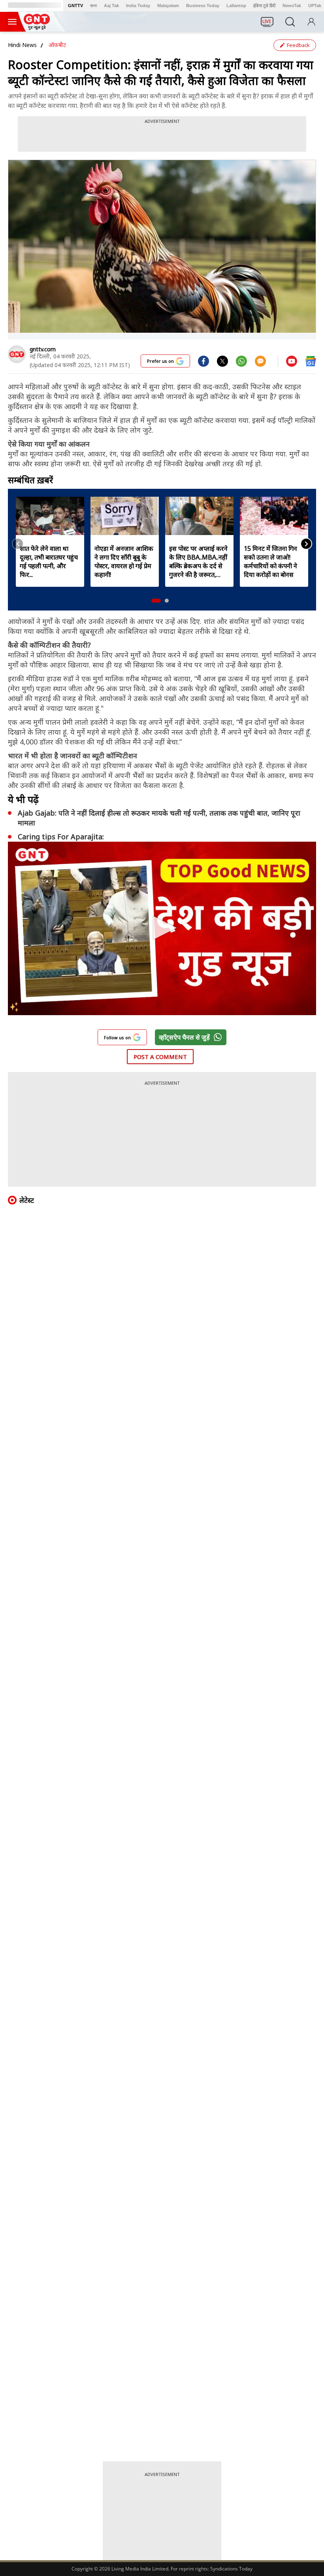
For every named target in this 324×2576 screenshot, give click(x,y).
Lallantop (236, 6)
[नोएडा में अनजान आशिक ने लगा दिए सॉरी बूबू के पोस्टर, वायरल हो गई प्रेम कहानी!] (125, 516)
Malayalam (168, 6)
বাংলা (93, 6)
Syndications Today (231, 2569)
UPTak (315, 6)
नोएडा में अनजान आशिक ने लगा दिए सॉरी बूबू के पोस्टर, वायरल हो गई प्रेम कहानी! (124, 562)
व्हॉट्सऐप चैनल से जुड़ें (184, 1037)
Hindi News (22, 45)
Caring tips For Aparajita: (61, 837)
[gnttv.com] (17, 354)
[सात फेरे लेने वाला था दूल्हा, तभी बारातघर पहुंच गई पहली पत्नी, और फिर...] (50, 516)
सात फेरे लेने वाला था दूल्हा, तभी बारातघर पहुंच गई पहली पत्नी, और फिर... (49, 562)
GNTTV (75, 6)
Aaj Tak (111, 6)
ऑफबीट (57, 45)
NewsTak (292, 6)
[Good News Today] (37, 27)
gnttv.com (43, 349)
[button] (156, 601)
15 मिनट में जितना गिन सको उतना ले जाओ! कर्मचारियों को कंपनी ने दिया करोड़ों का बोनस (270, 562)
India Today (138, 6)
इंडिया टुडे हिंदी (264, 6)
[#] (222, 361)
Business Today (203, 6)
